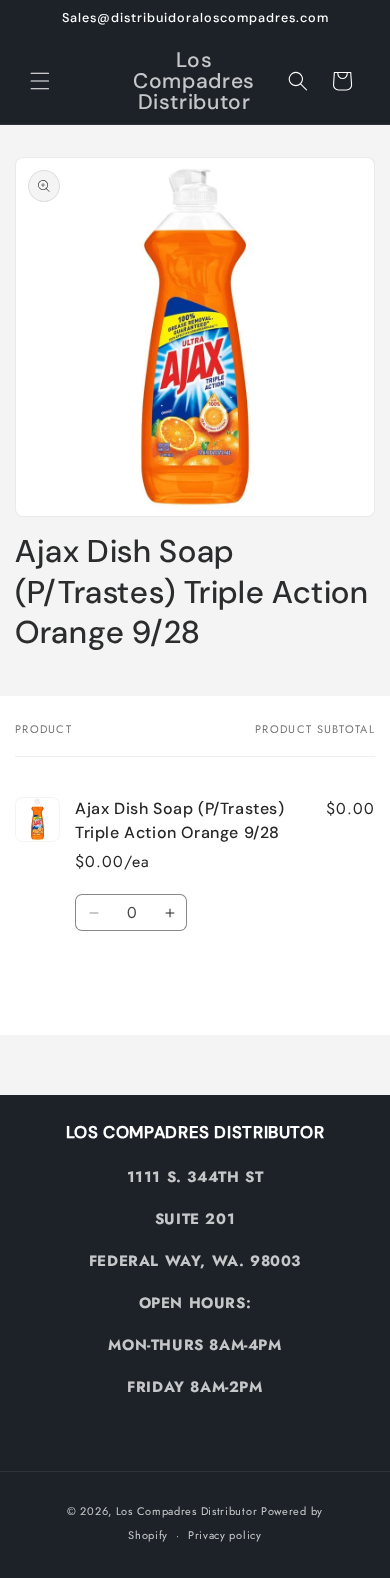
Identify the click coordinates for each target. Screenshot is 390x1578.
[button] (40, 81)
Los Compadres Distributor (187, 1511)
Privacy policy (225, 1535)
